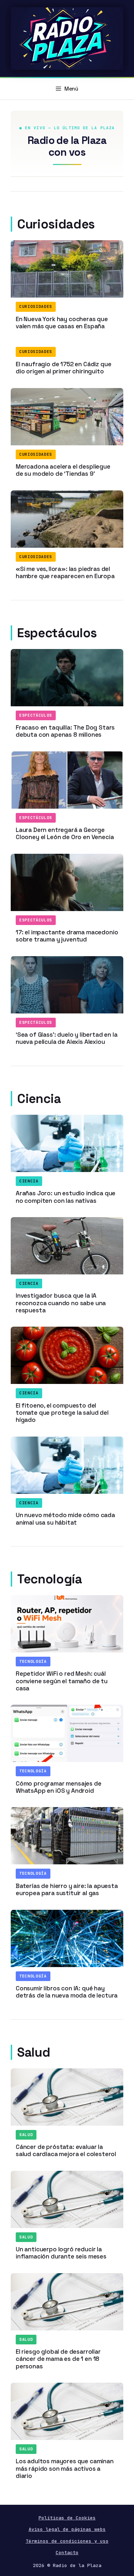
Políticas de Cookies (67, 2518)
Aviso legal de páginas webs (67, 2529)
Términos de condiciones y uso (67, 2541)
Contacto (67, 2553)
